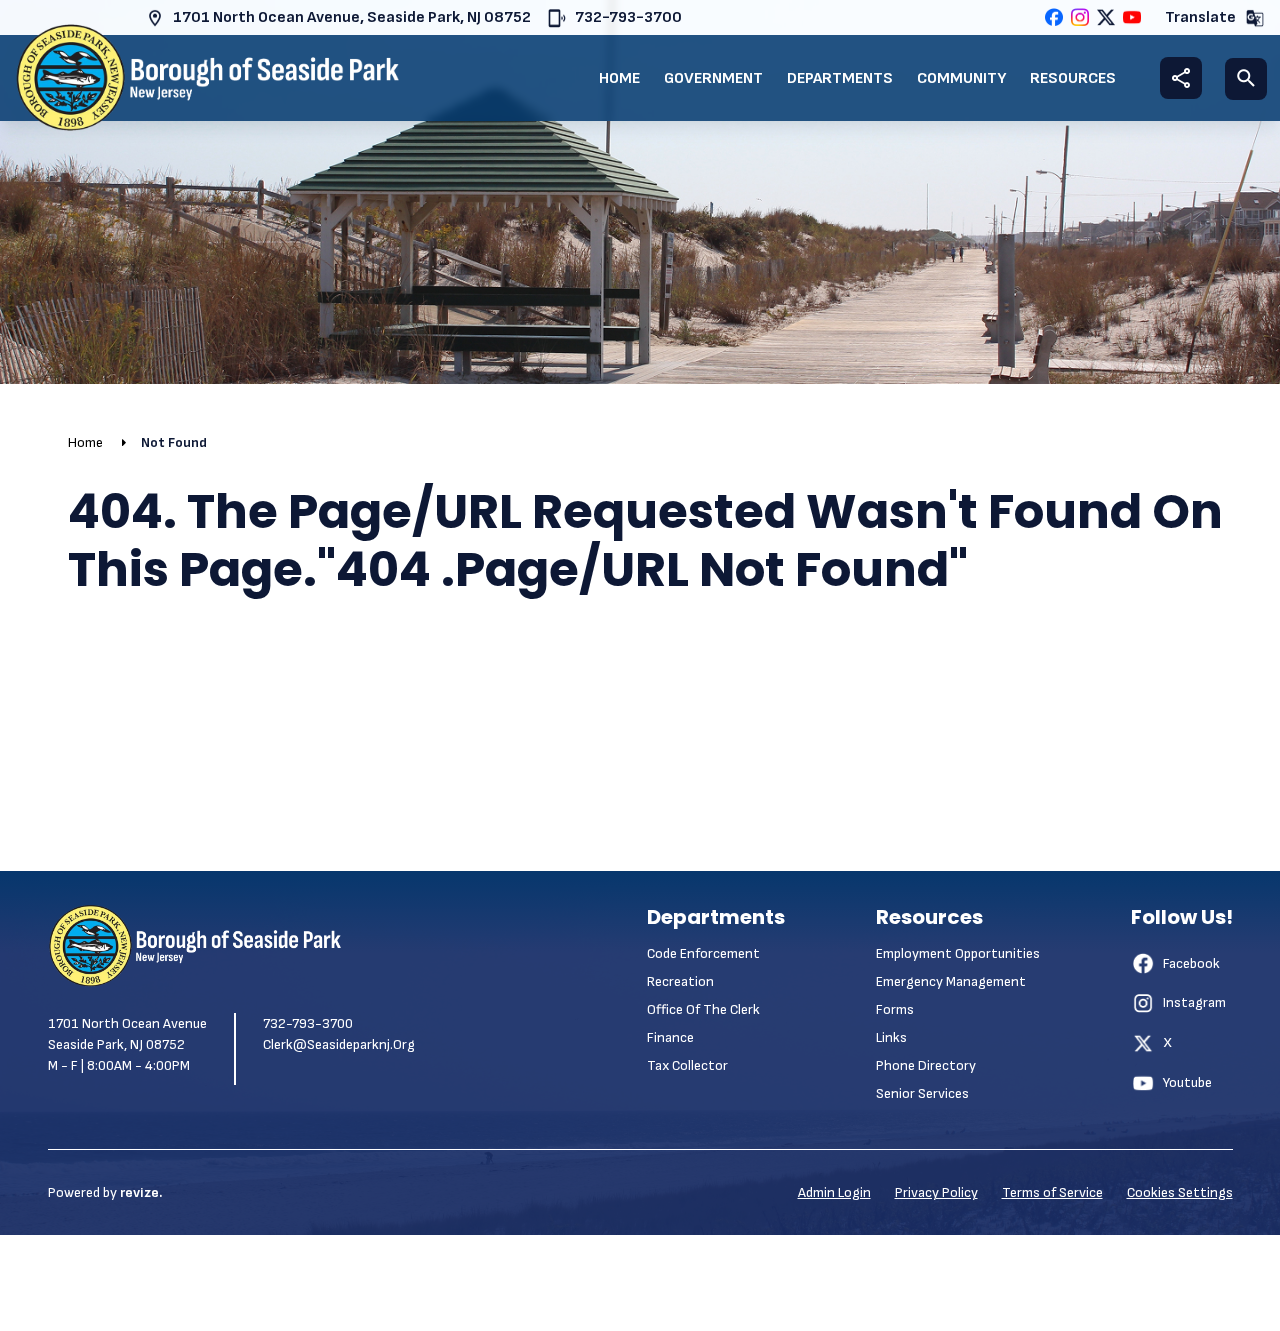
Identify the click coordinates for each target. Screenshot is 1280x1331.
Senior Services (922, 1093)
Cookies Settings (1180, 1192)
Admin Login (834, 1192)
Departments (840, 78)
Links (891, 1037)
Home (619, 78)
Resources (1073, 78)
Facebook (1191, 963)
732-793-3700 (628, 17)
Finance (670, 1037)
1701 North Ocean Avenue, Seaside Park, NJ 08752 (352, 17)
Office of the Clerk (703, 1009)
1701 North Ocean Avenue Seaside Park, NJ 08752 (127, 1034)
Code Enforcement (703, 953)
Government (713, 78)
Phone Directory (926, 1065)
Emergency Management (951, 981)
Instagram (1194, 1002)
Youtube (1187, 1082)
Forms (895, 1009)
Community (961, 78)
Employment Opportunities (958, 953)
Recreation (680, 981)
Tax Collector (687, 1065)
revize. (141, 1192)
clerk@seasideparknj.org (339, 1044)
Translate (1200, 17)
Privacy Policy (936, 1192)
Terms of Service (1052, 1192)
